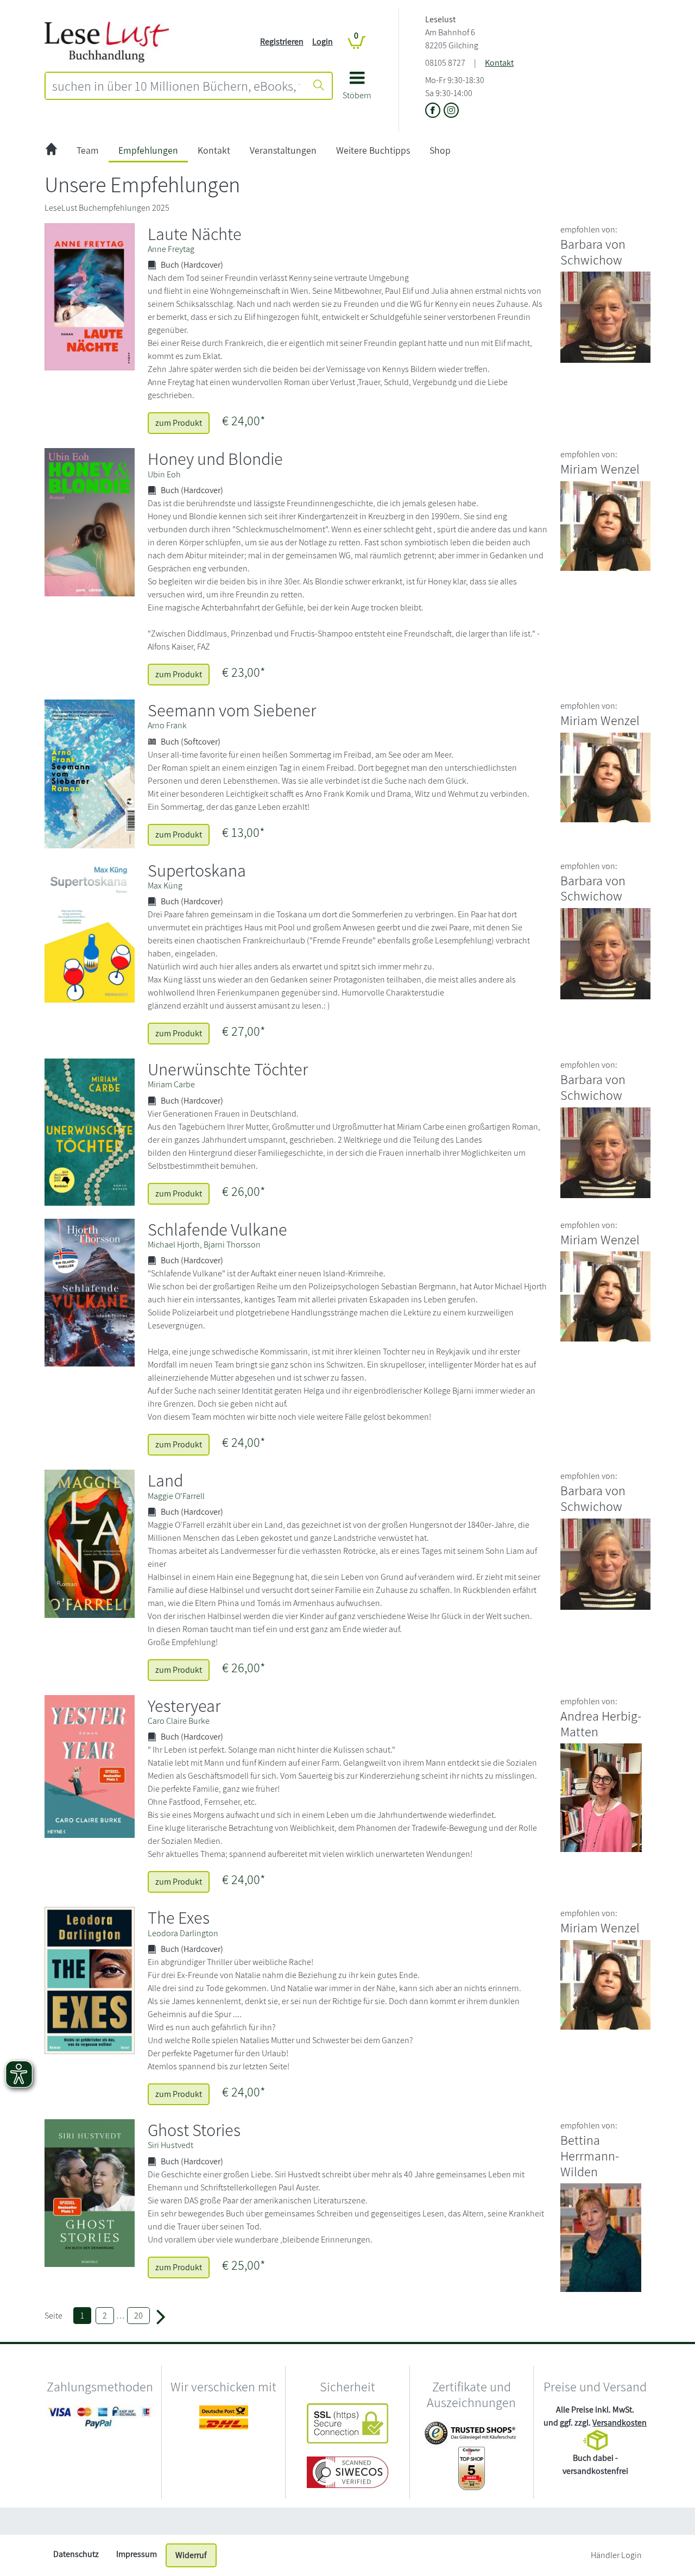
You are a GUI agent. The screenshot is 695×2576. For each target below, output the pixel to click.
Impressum (137, 2554)
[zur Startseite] (51, 151)
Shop (440, 150)
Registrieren (282, 42)
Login (323, 42)
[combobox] (176, 86)
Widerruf (191, 2555)
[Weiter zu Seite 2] (161, 2316)
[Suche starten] (319, 86)
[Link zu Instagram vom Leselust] (451, 111)
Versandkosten (620, 2423)
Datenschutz (76, 2554)
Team (88, 150)
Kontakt (499, 63)
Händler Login (616, 2555)
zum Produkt (179, 423)
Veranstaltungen (283, 150)
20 (138, 2316)
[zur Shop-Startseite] (107, 41)
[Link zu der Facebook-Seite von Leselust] (434, 111)
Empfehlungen (148, 150)
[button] (357, 89)
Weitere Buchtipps (373, 150)
